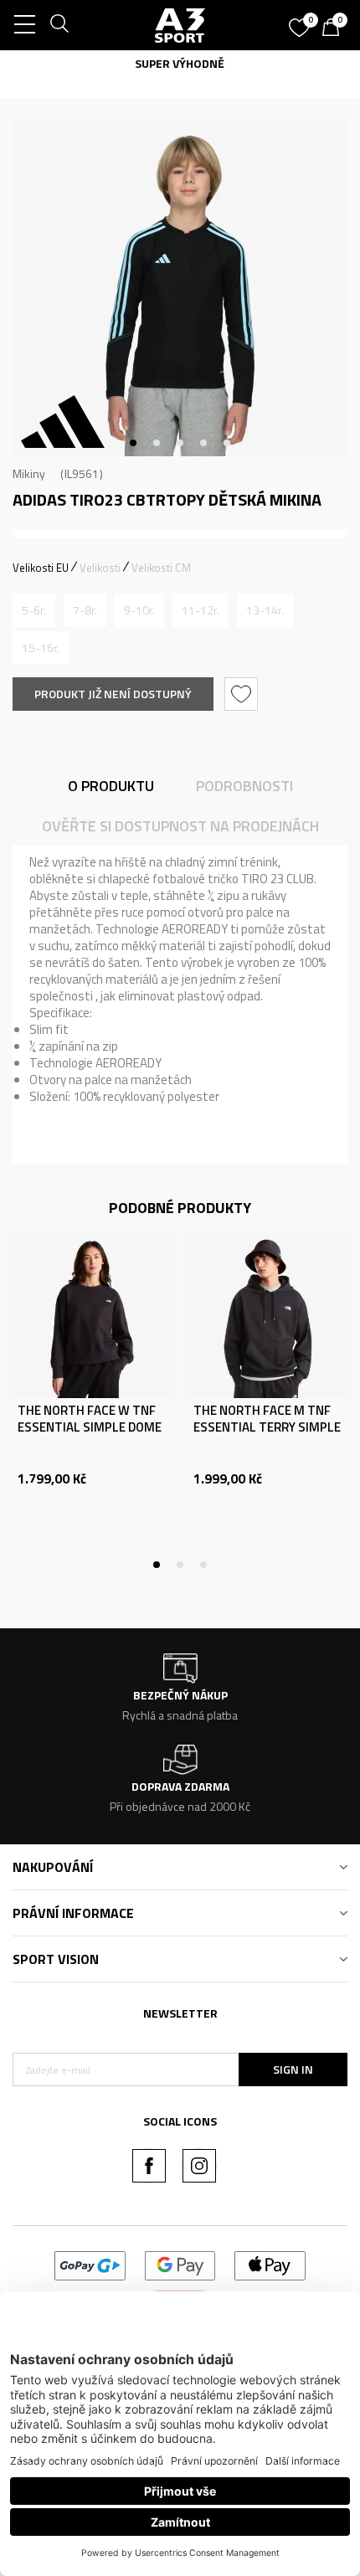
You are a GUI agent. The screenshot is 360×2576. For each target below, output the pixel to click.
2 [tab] (157, 443)
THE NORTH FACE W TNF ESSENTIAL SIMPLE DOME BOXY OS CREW (90, 1427)
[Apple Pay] (270, 2264)
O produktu (111, 786)
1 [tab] (133, 443)
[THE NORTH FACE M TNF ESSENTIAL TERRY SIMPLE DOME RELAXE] (268, 1315)
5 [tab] (227, 443)
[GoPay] (90, 2264)
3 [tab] (180, 443)
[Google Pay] (180, 2264)
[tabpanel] (180, 289)
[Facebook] (149, 2166)
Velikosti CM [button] (161, 568)
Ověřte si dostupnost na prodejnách (180, 826)
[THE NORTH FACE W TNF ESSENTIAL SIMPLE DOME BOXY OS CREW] (92, 1315)
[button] (243, 694)
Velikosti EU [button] (41, 568)
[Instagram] (199, 2166)
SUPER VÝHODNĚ (180, 63)
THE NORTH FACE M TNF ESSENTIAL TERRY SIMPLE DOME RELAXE (267, 1427)
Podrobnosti (244, 786)
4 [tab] (203, 443)
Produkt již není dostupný (113, 694)
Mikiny (29, 473)
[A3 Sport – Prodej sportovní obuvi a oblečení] (180, 25)
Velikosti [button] (100, 568)
